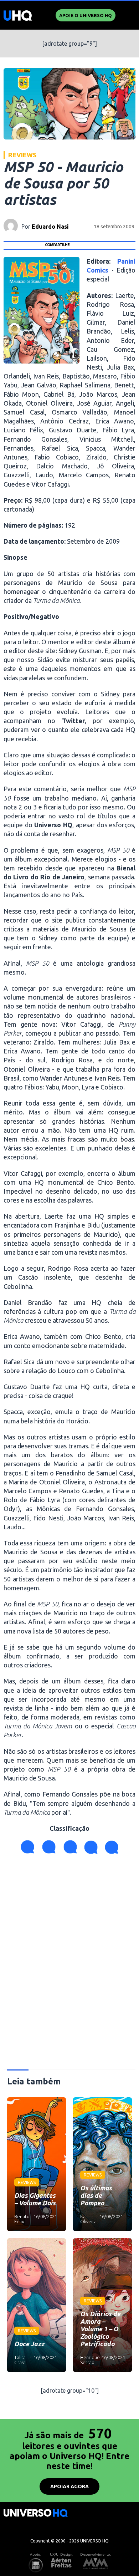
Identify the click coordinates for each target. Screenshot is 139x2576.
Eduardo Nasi (50, 227)
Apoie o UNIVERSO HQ (86, 15)
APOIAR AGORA (69, 2486)
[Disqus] (70, 1965)
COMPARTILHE (57, 245)
